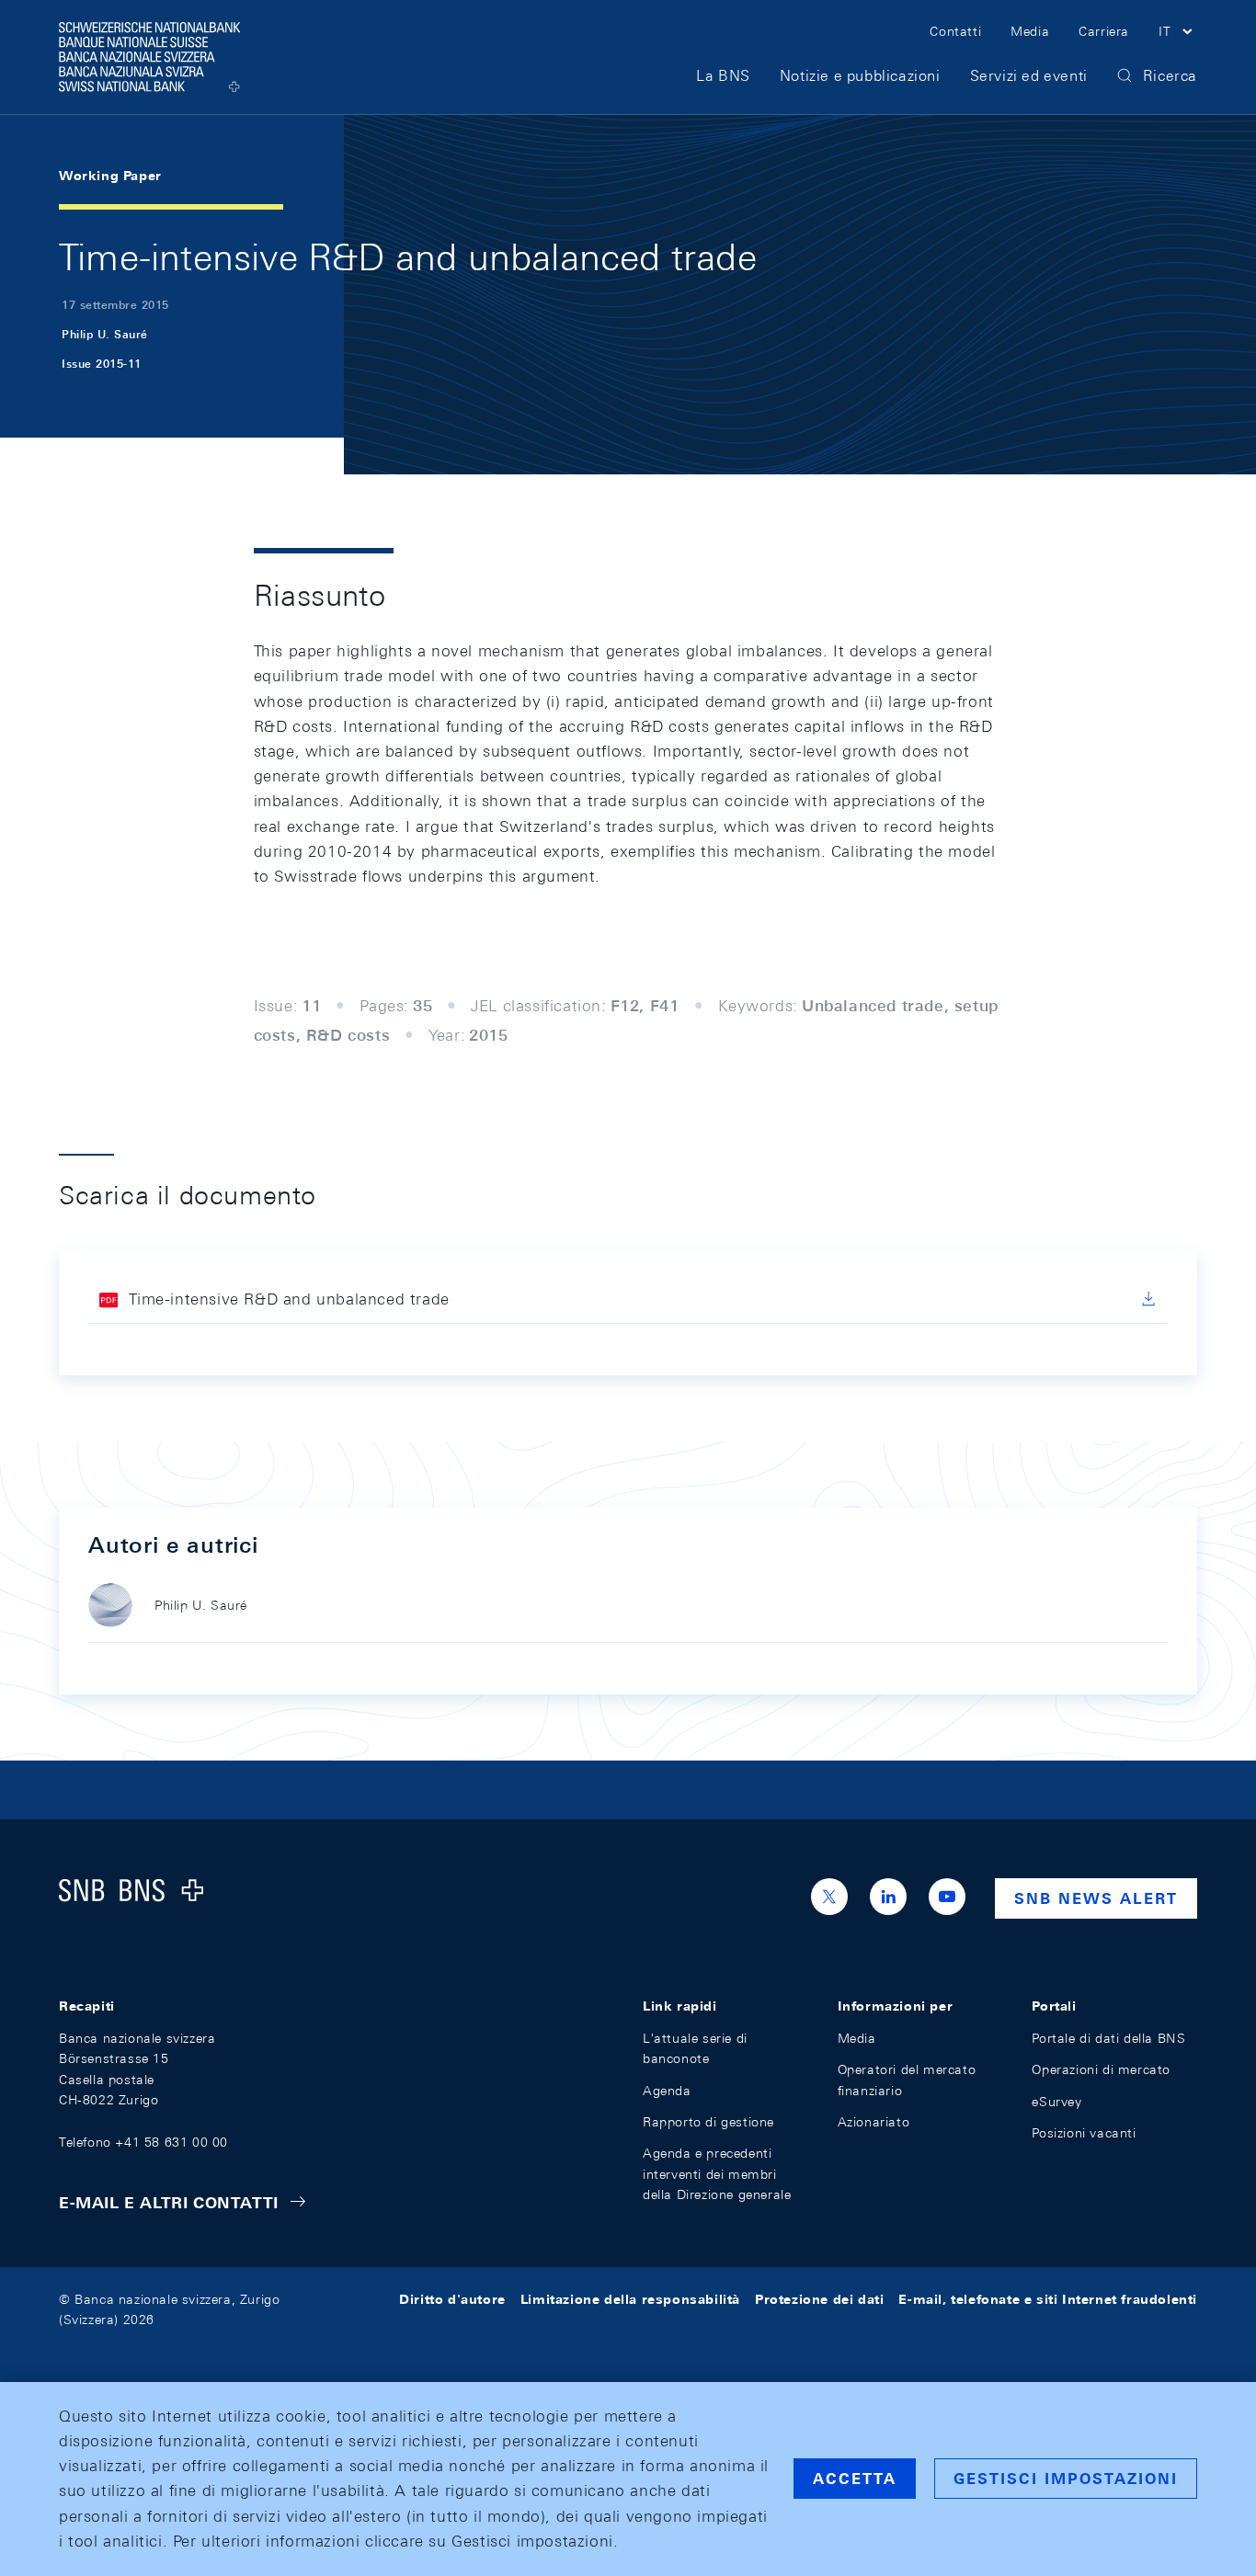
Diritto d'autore (452, 2299)
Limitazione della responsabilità (630, 2299)
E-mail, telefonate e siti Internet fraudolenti (1048, 2299)
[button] (1178, 34)
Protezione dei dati (819, 2299)
